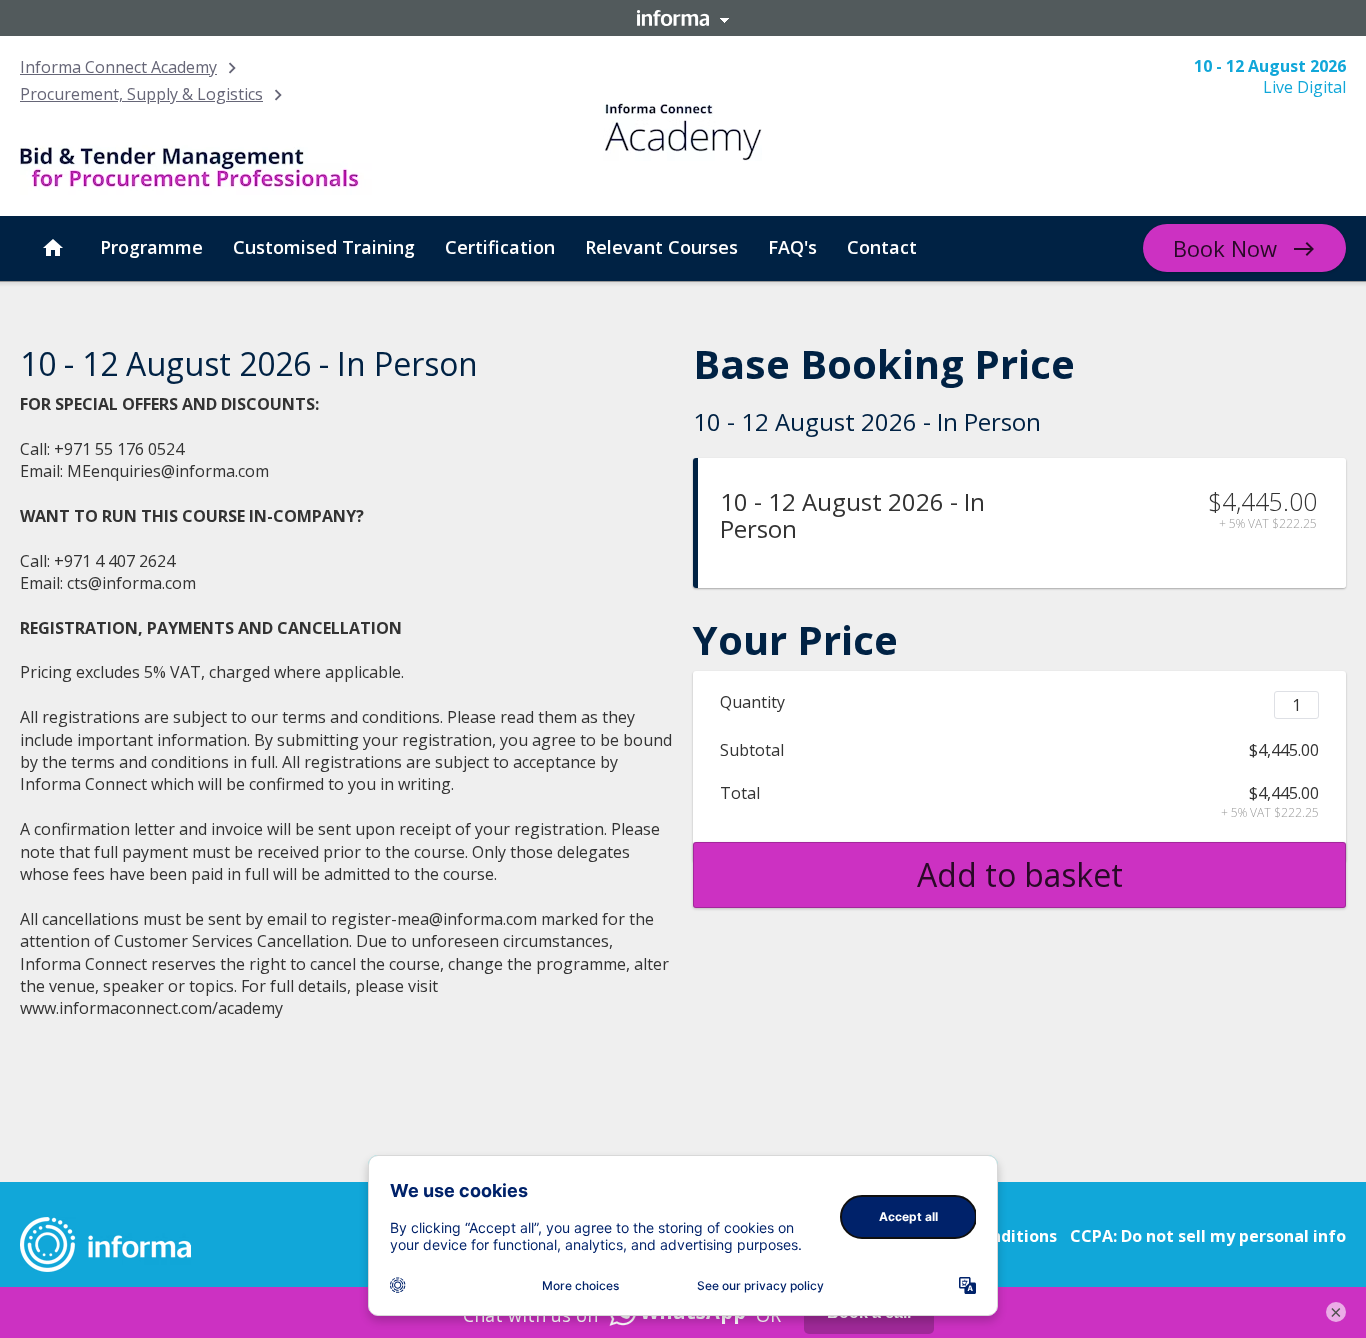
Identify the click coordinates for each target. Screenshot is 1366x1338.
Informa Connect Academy (118, 67)
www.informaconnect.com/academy (151, 1008)
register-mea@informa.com (434, 919)
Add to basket (1020, 874)
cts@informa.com (131, 583)
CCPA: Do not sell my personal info (1208, 1236)
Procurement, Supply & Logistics (141, 94)
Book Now (1225, 248)
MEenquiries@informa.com (168, 471)
